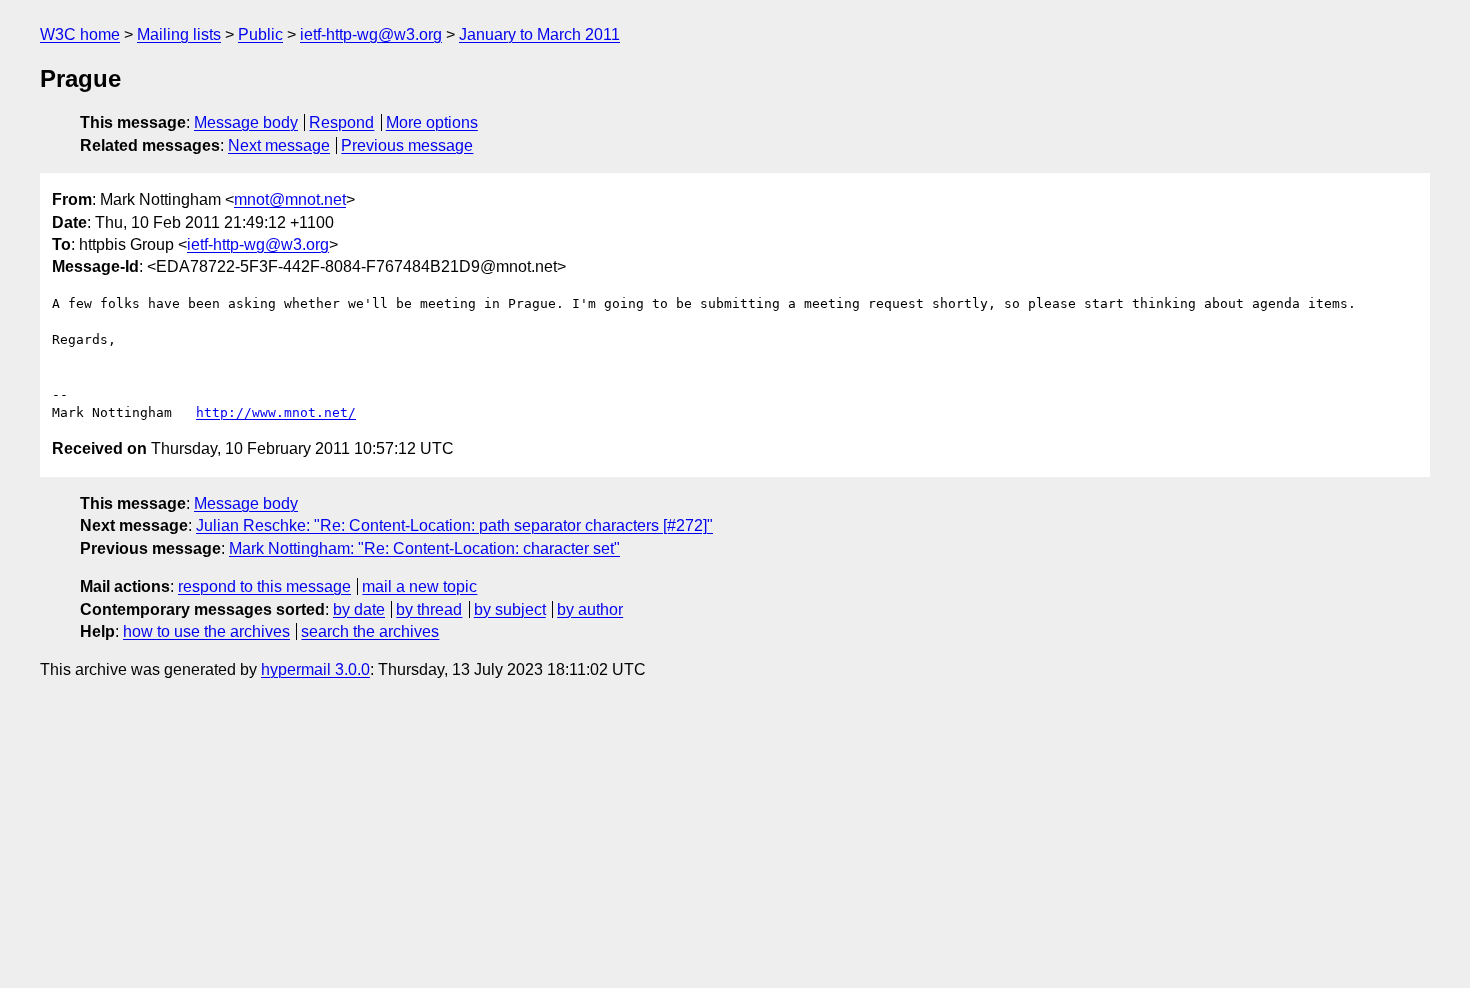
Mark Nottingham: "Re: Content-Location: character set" (424, 548)
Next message (279, 145)
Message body (246, 122)
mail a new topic (419, 586)
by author (590, 609)
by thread (429, 609)
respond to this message (264, 586)
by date (359, 609)
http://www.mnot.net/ (276, 412)
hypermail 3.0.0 (315, 669)
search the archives (370, 631)
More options (432, 122)
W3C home (80, 34)
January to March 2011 (539, 34)
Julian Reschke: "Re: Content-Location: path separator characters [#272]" (454, 525)
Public (260, 34)
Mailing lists (179, 34)
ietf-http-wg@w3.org (371, 34)
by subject (510, 609)
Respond (341, 122)
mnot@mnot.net (290, 199)
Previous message (407, 145)
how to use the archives (206, 631)
